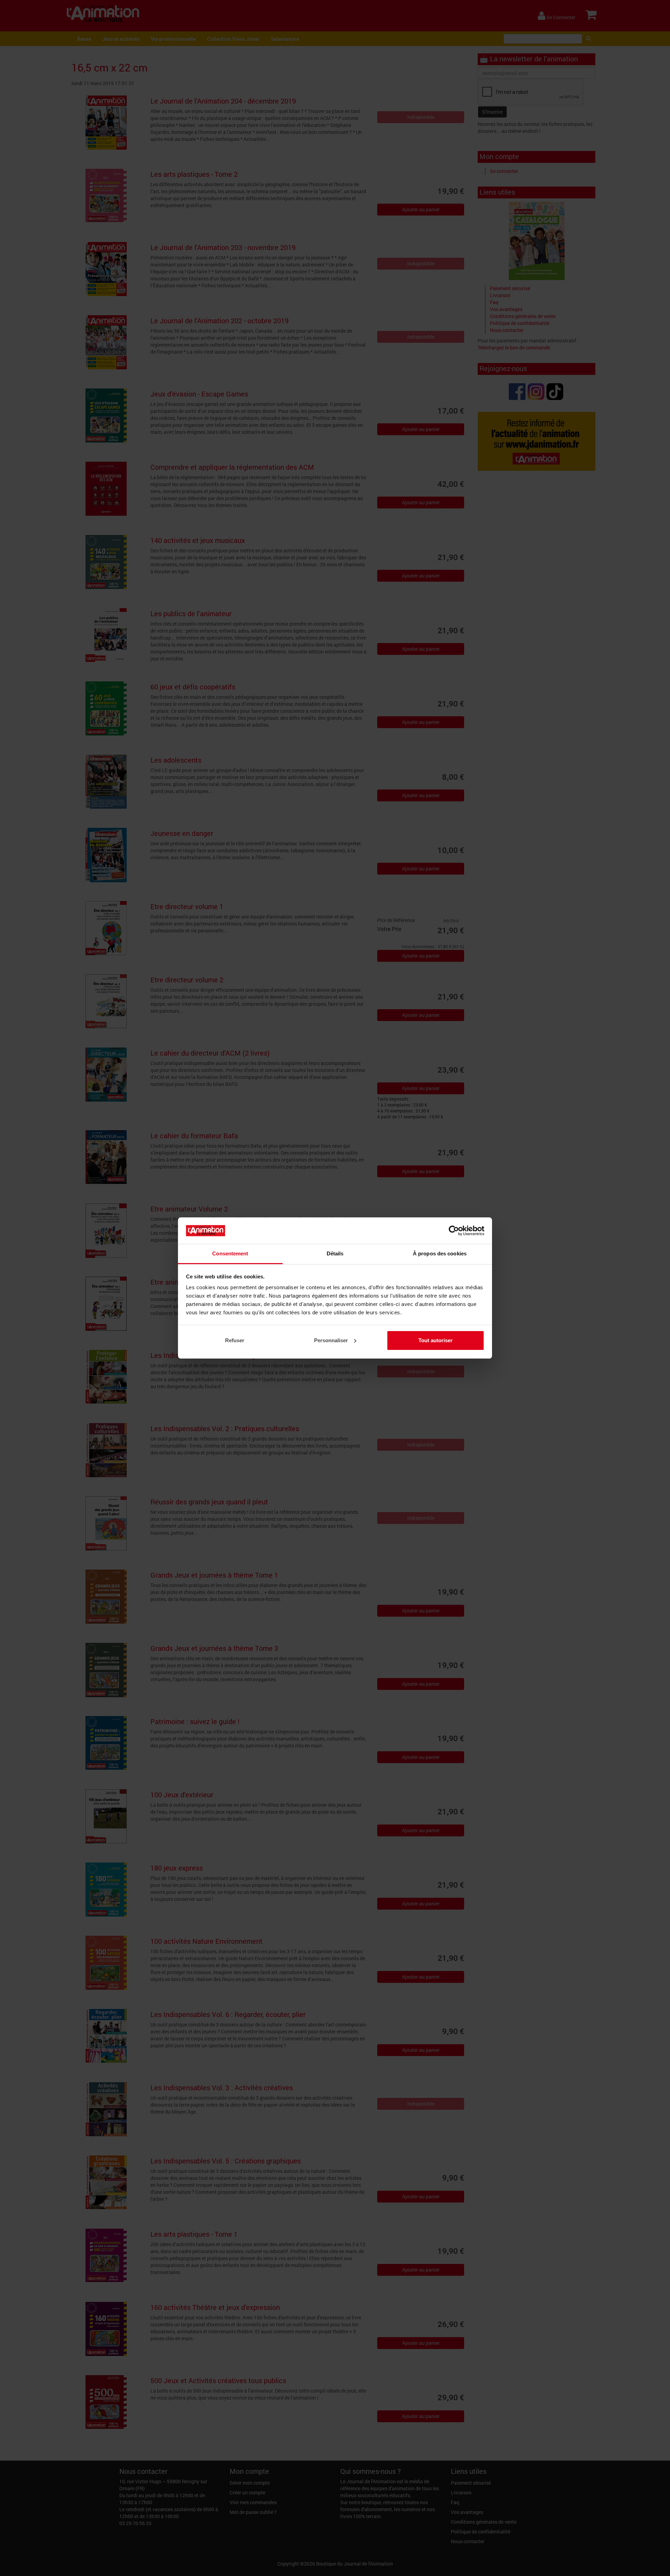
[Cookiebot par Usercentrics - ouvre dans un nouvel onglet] (454, 1231)
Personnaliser (331, 1340)
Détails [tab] (335, 1253)
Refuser (235, 1340)
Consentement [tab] (230, 1253)
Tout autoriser (435, 1340)
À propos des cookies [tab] (440, 1253)
